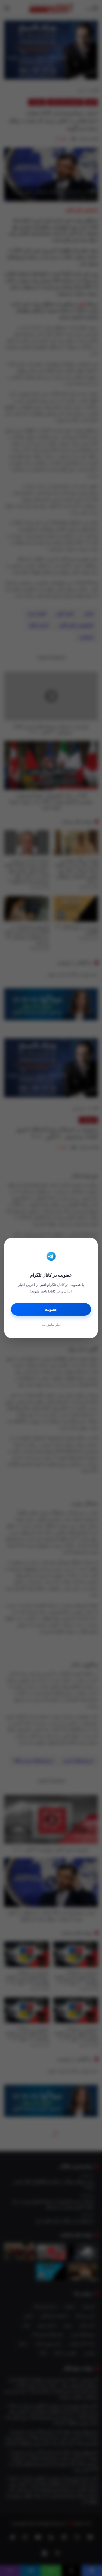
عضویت (51, 1310)
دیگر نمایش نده (51, 1325)
